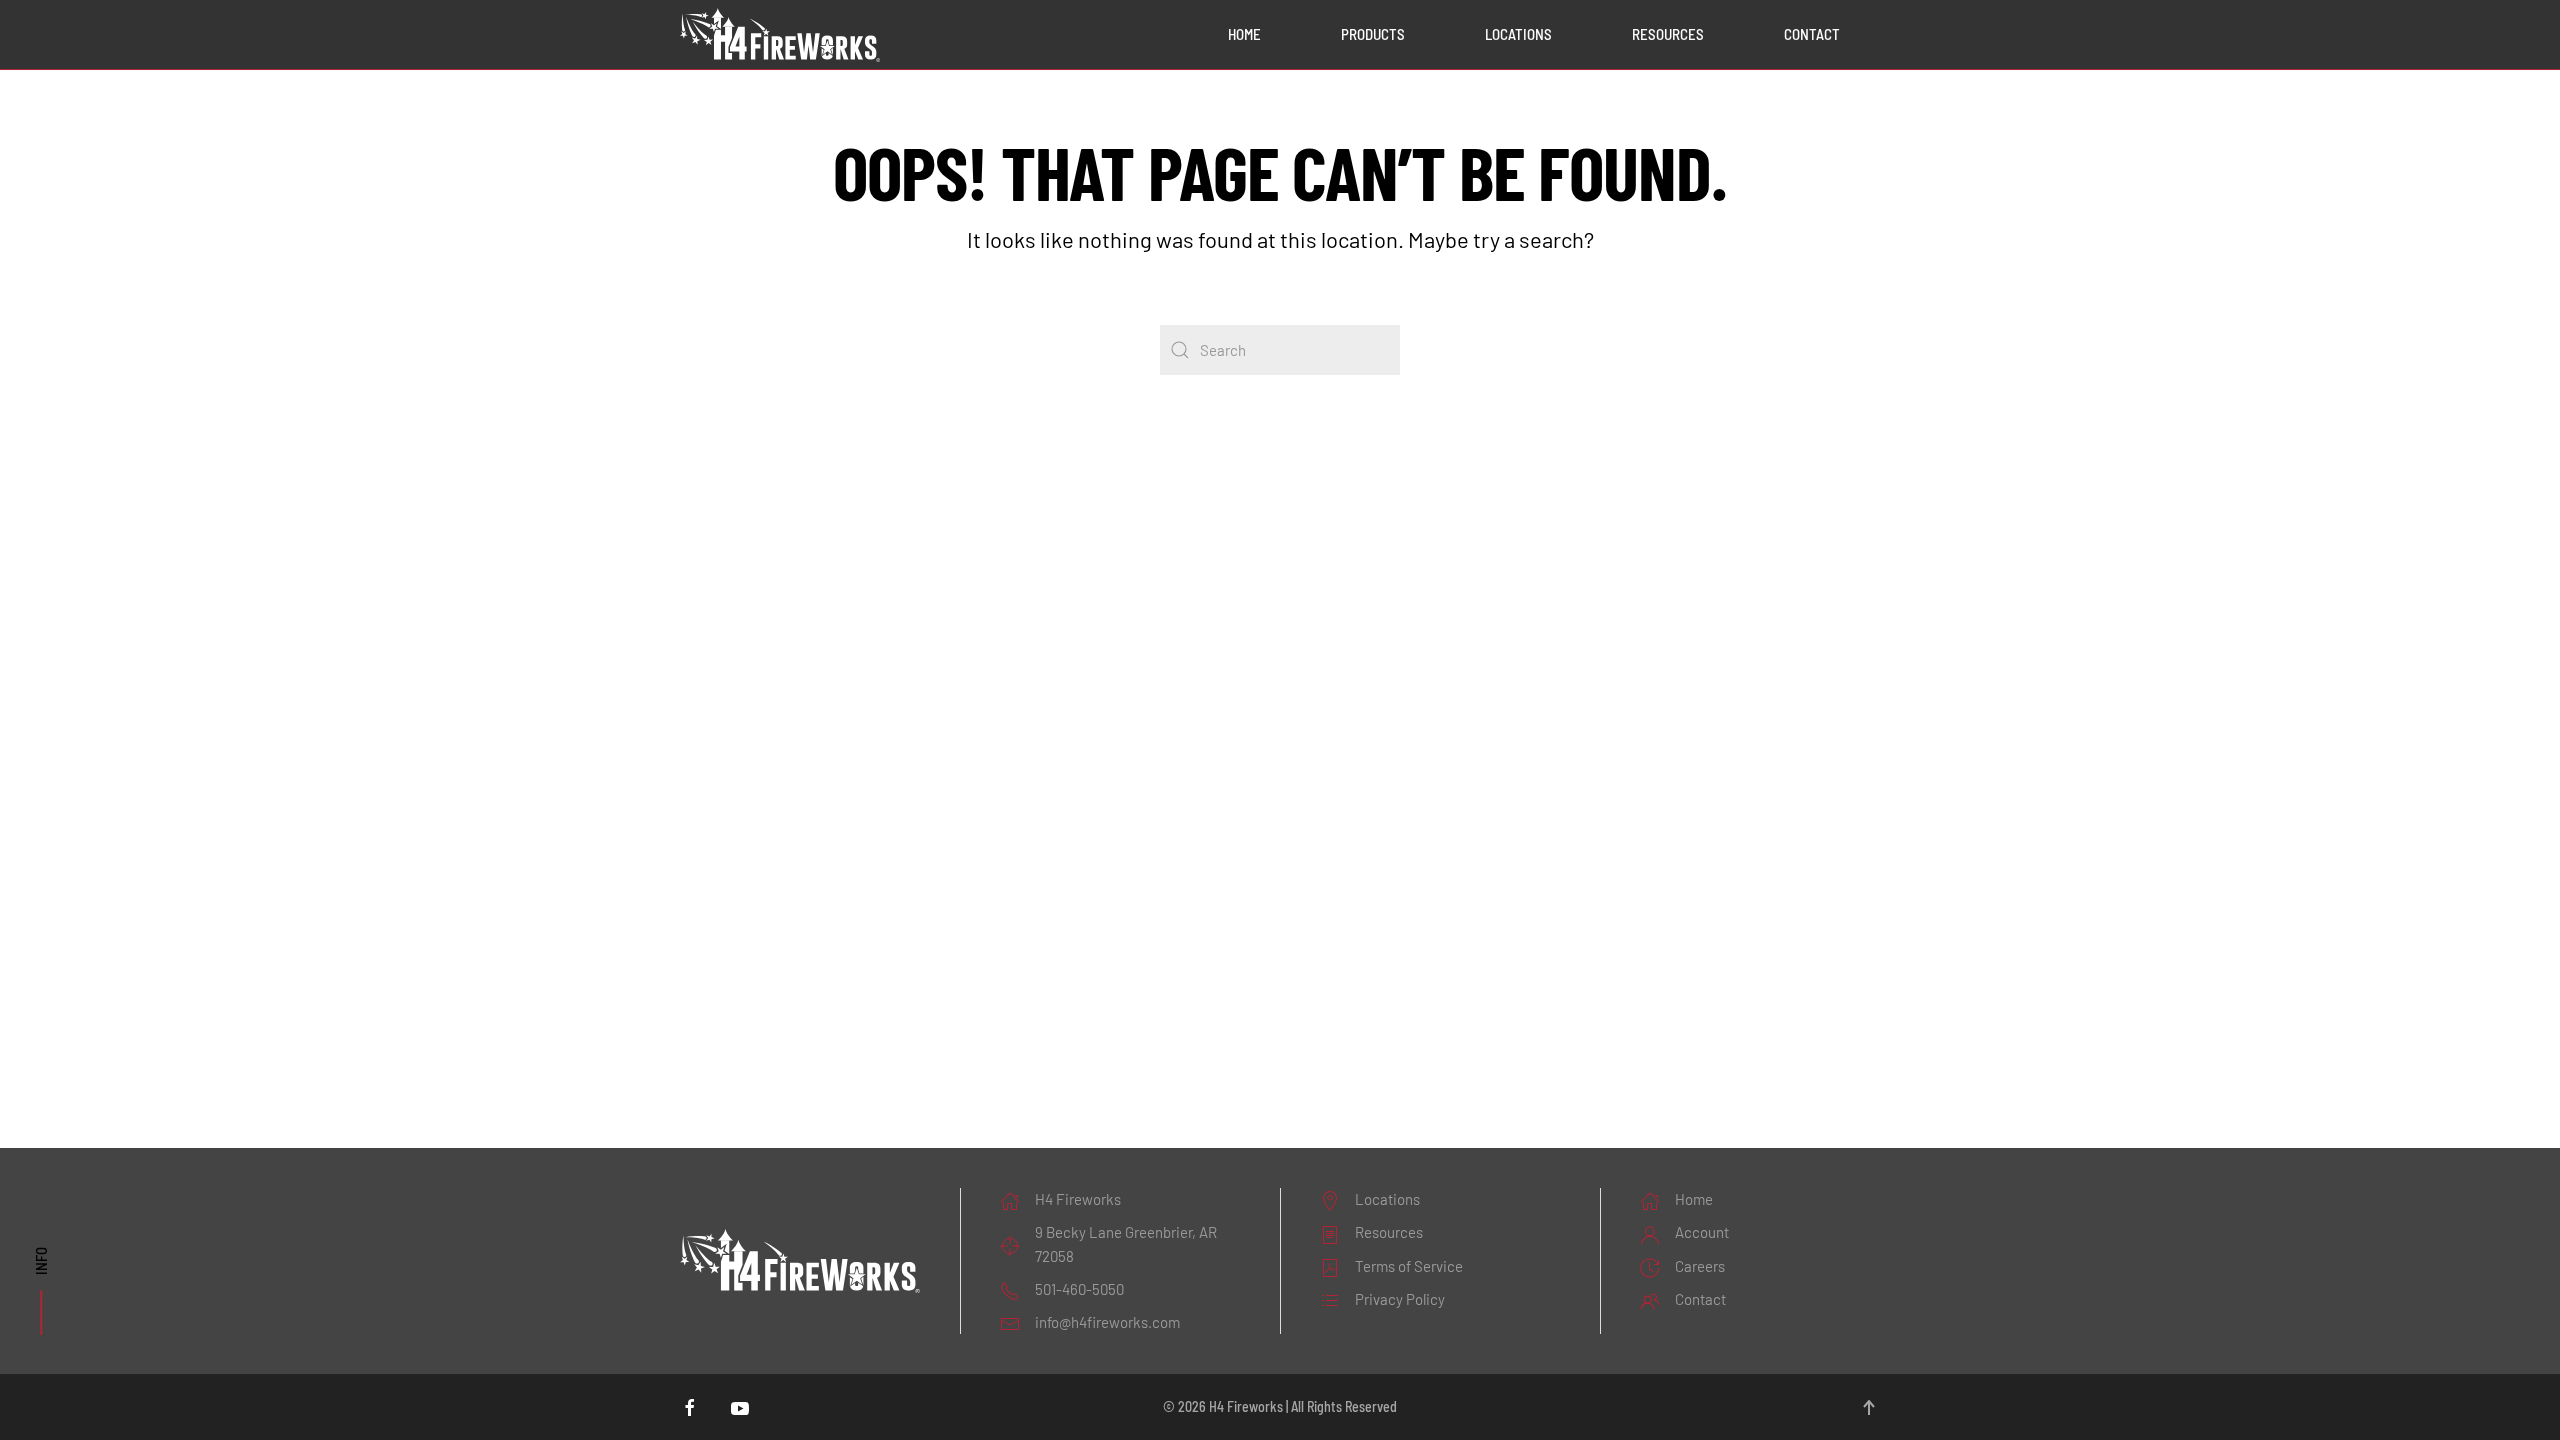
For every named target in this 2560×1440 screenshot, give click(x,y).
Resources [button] (1668, 34)
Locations (1518, 34)
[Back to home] (780, 35)
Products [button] (1373, 34)
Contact (1812, 34)
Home (1244, 34)
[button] (1869, 1407)
